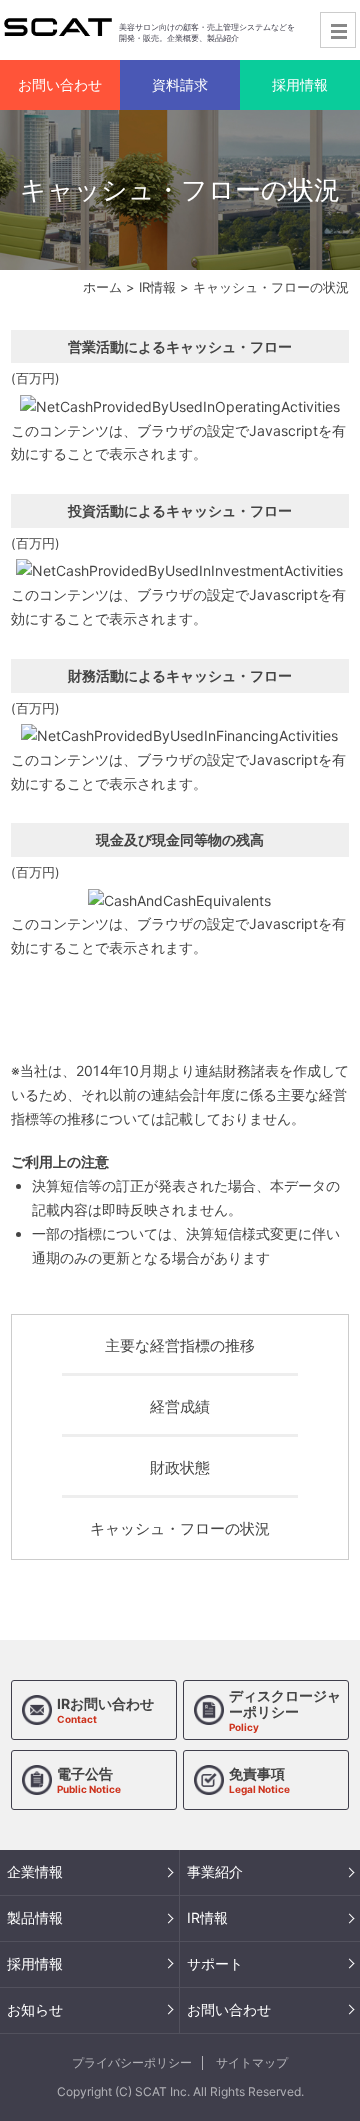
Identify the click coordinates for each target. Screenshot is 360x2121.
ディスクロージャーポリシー (285, 1710)
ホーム (102, 287)
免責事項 (259, 1780)
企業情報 (35, 1871)
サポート (215, 1963)
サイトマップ (252, 2062)
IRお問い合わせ (105, 1710)
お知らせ (35, 2009)
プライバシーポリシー (132, 2062)
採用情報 (35, 1963)
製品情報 (35, 1917)
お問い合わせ (229, 2009)
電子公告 (89, 1780)
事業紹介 (215, 1871)
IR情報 (157, 287)
